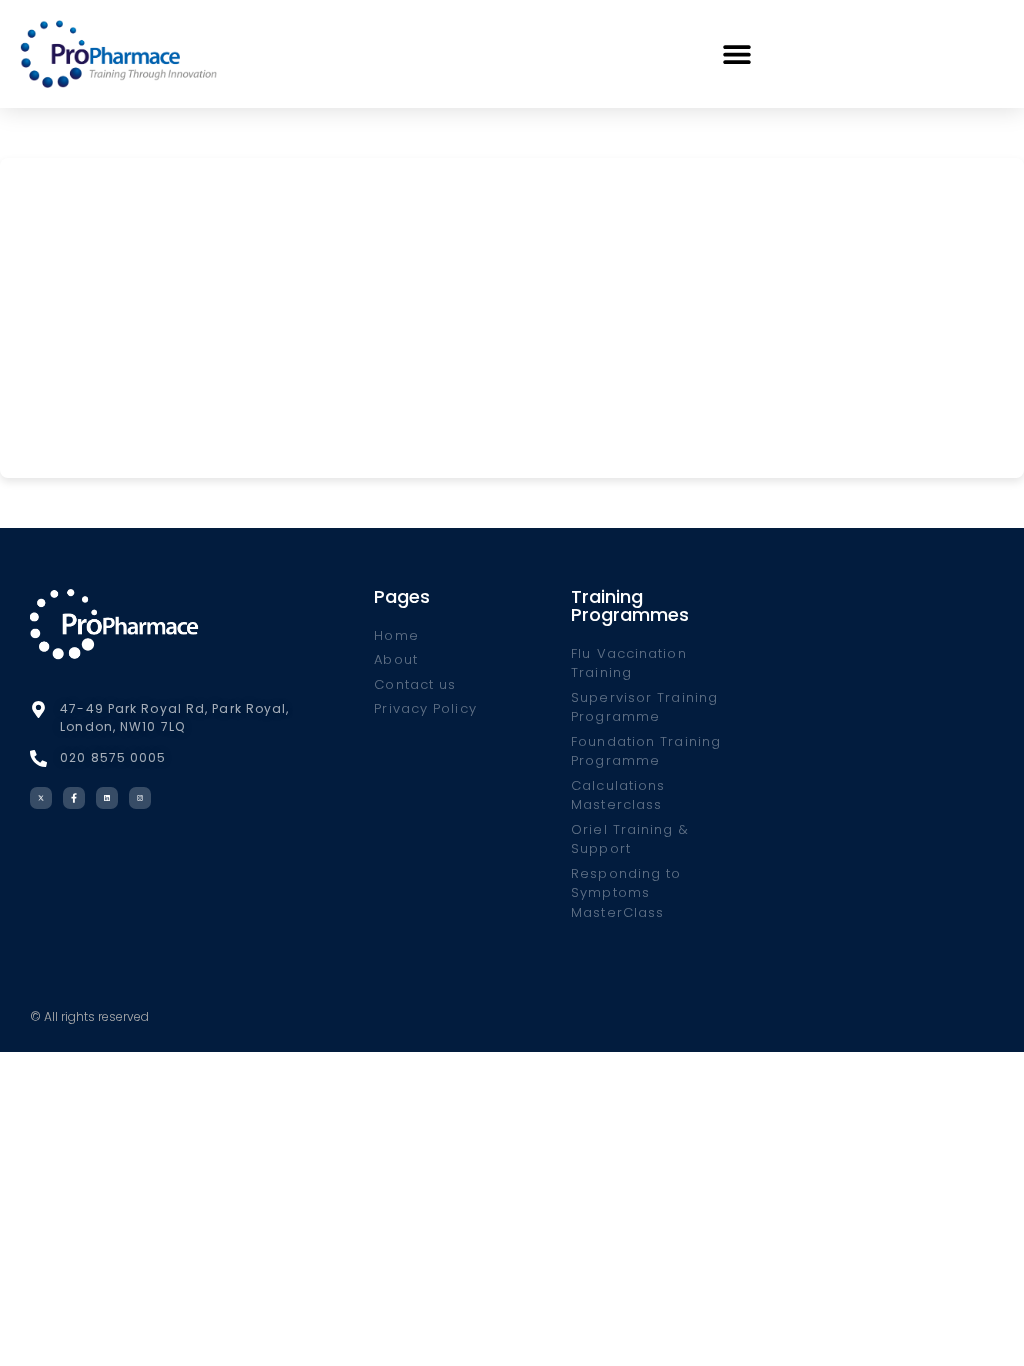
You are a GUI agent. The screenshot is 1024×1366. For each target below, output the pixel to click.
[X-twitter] (41, 798)
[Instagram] (140, 798)
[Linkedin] (107, 798)
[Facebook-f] (74, 798)
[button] (737, 53)
